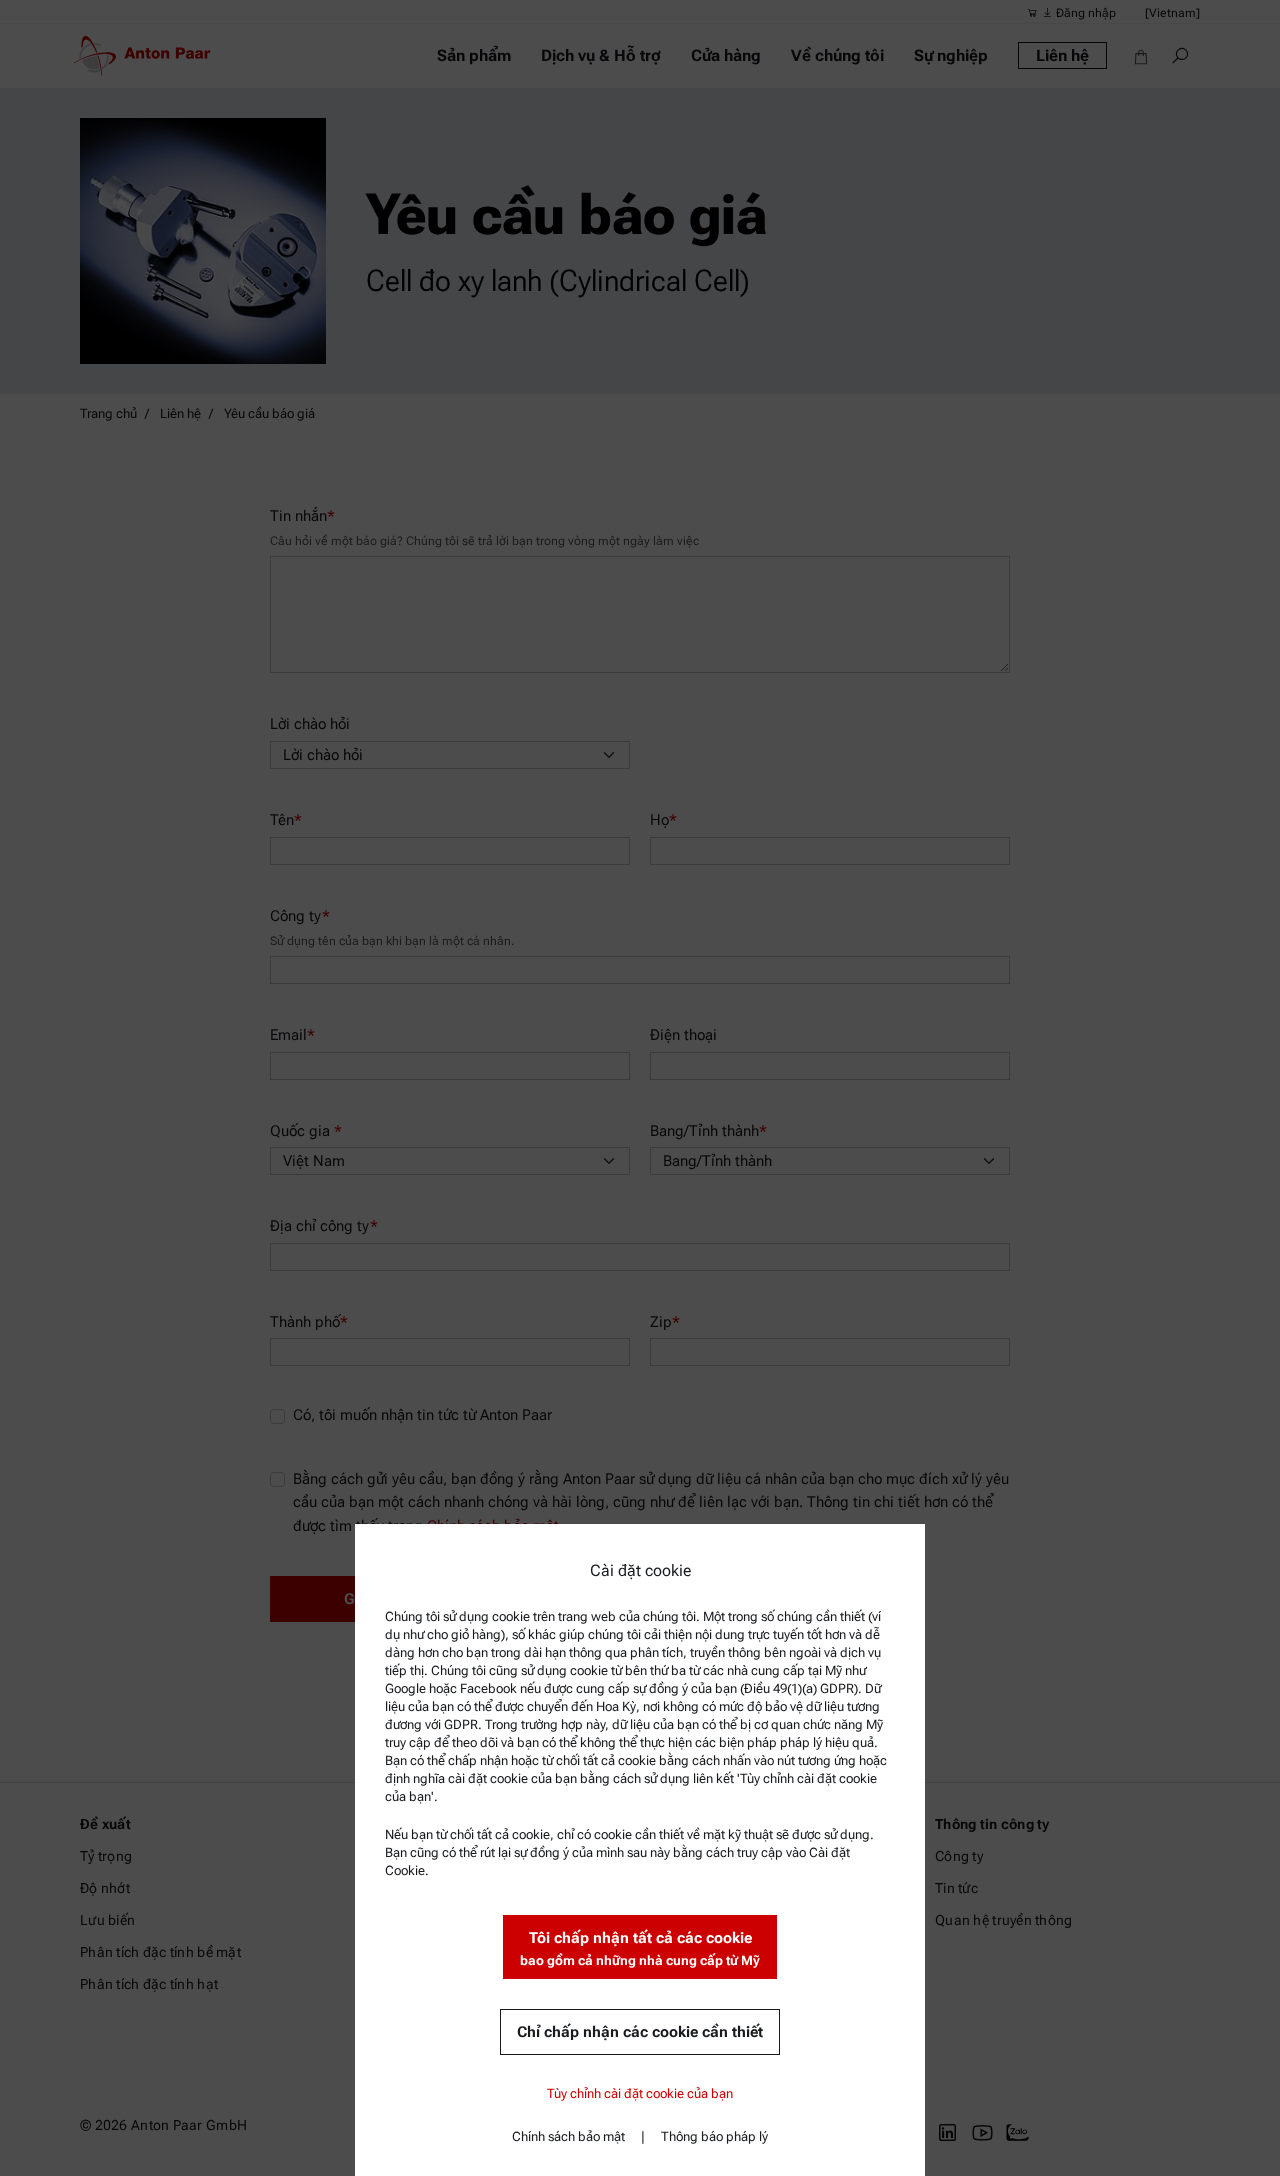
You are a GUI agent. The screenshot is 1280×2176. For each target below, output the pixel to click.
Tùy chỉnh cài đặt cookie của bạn (640, 2093)
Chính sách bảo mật (568, 2136)
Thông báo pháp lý (714, 2136)
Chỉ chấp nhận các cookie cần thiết (640, 2032)
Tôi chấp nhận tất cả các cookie (640, 1948)
